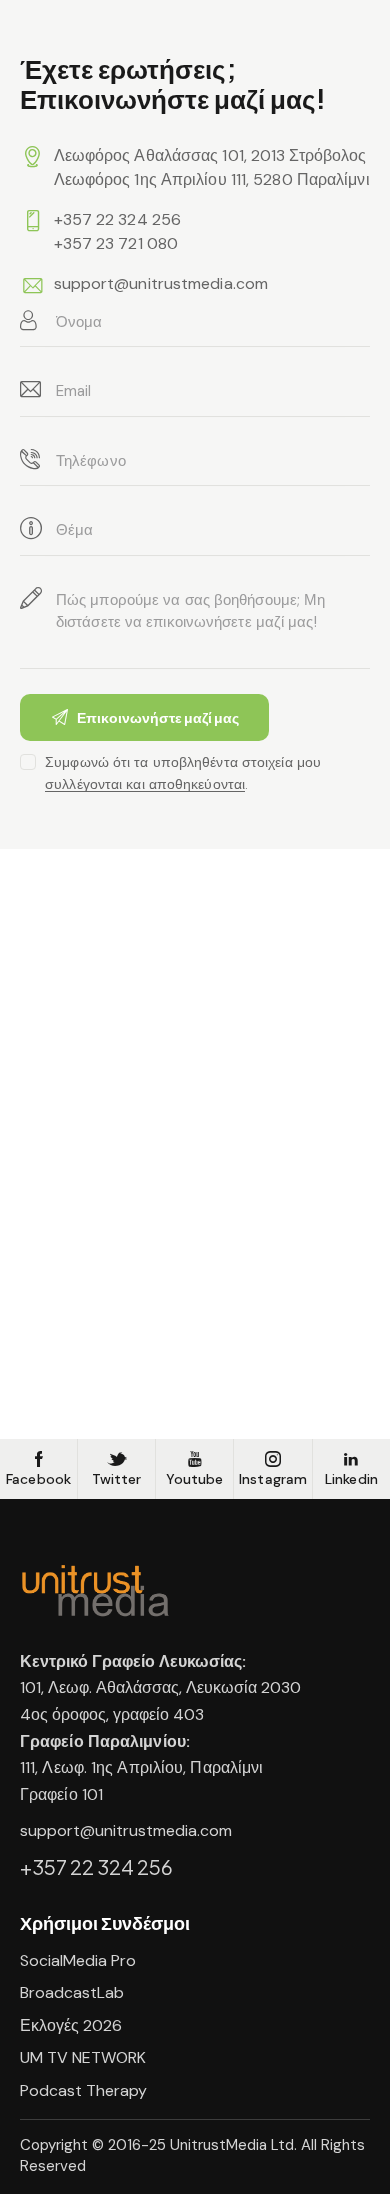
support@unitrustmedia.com (161, 283)
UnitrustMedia (220, 2145)
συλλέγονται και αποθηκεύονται (145, 784)
